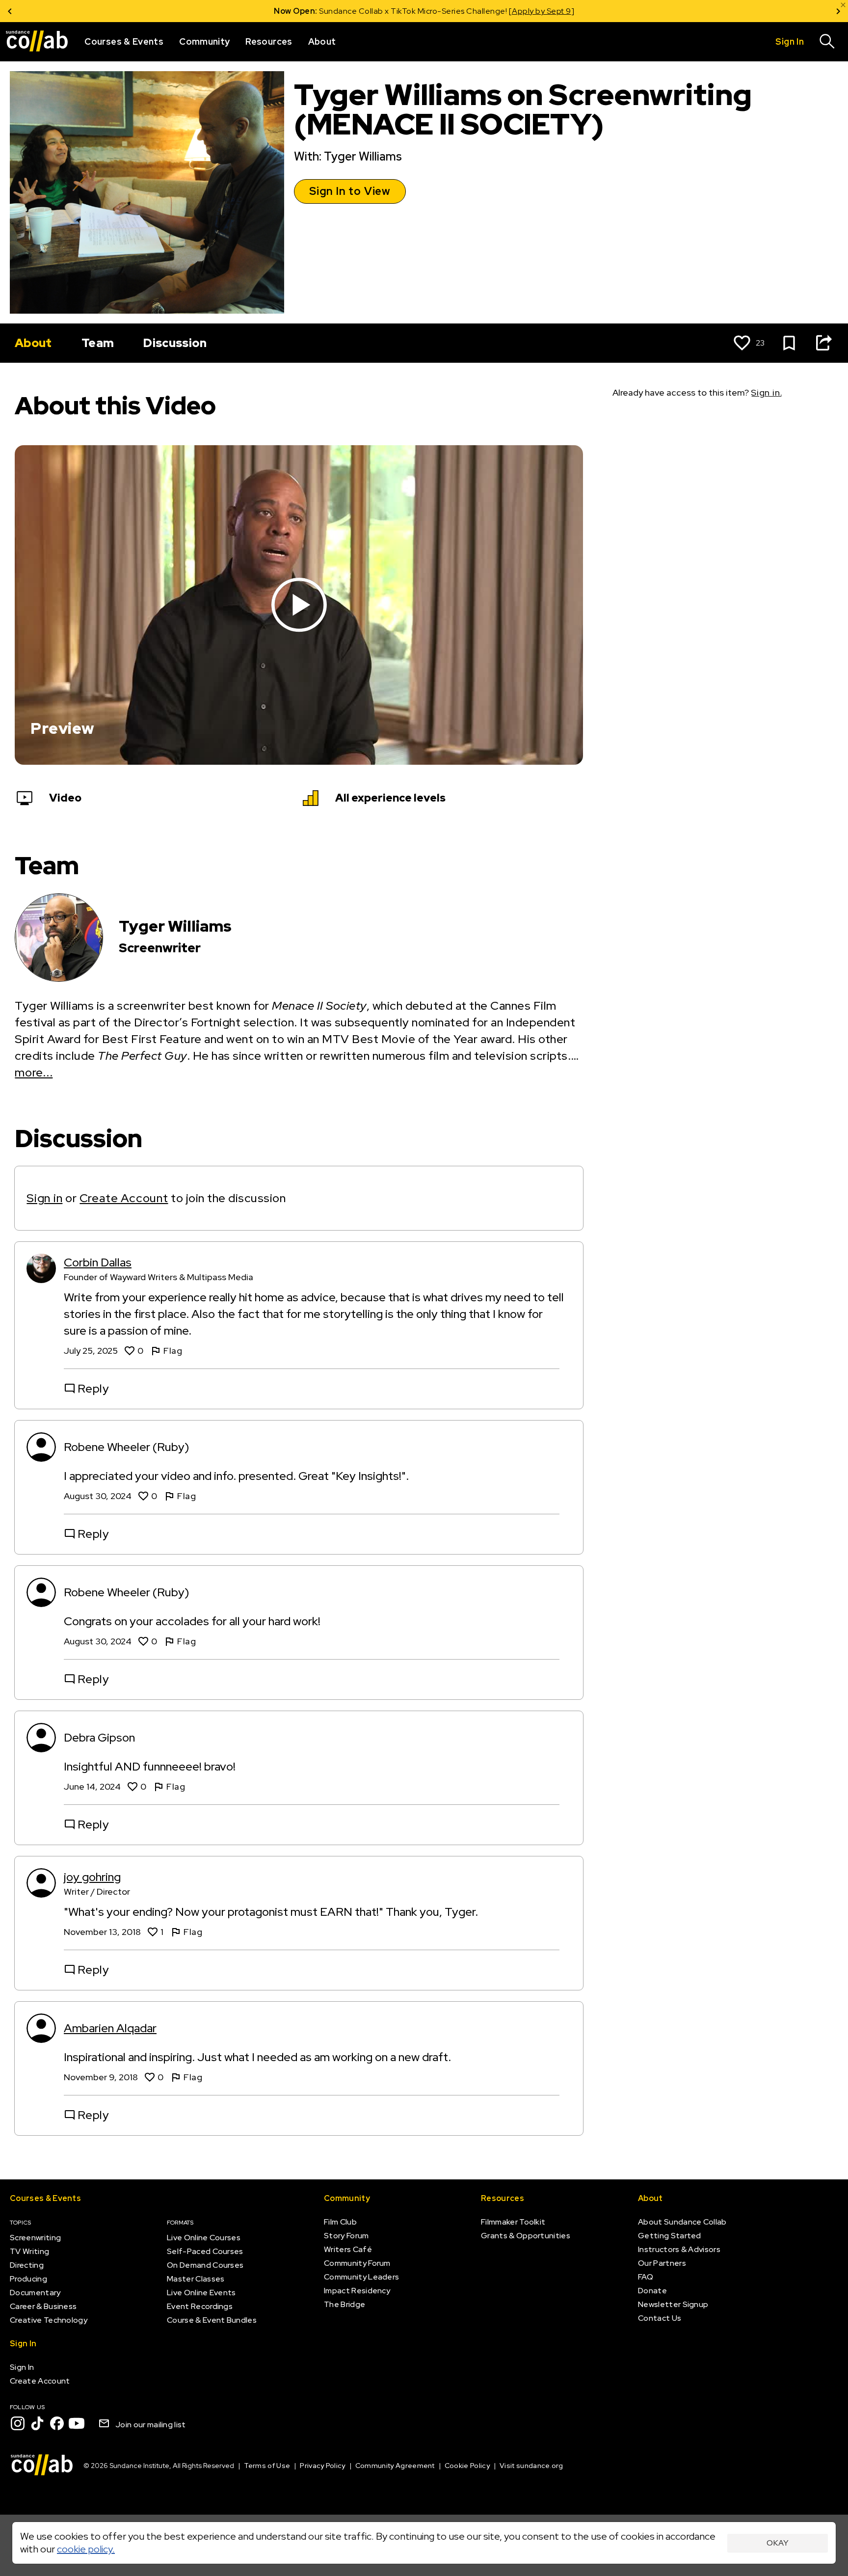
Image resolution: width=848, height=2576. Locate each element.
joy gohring (92, 1877)
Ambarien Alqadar (110, 2028)
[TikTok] (37, 2423)
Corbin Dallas (98, 1262)
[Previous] (10, 11)
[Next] (838, 11)
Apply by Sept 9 (542, 11)
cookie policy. (86, 2549)
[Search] (827, 42)
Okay (778, 2543)
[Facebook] (57, 2423)
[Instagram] (18, 2423)
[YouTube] (77, 2423)
